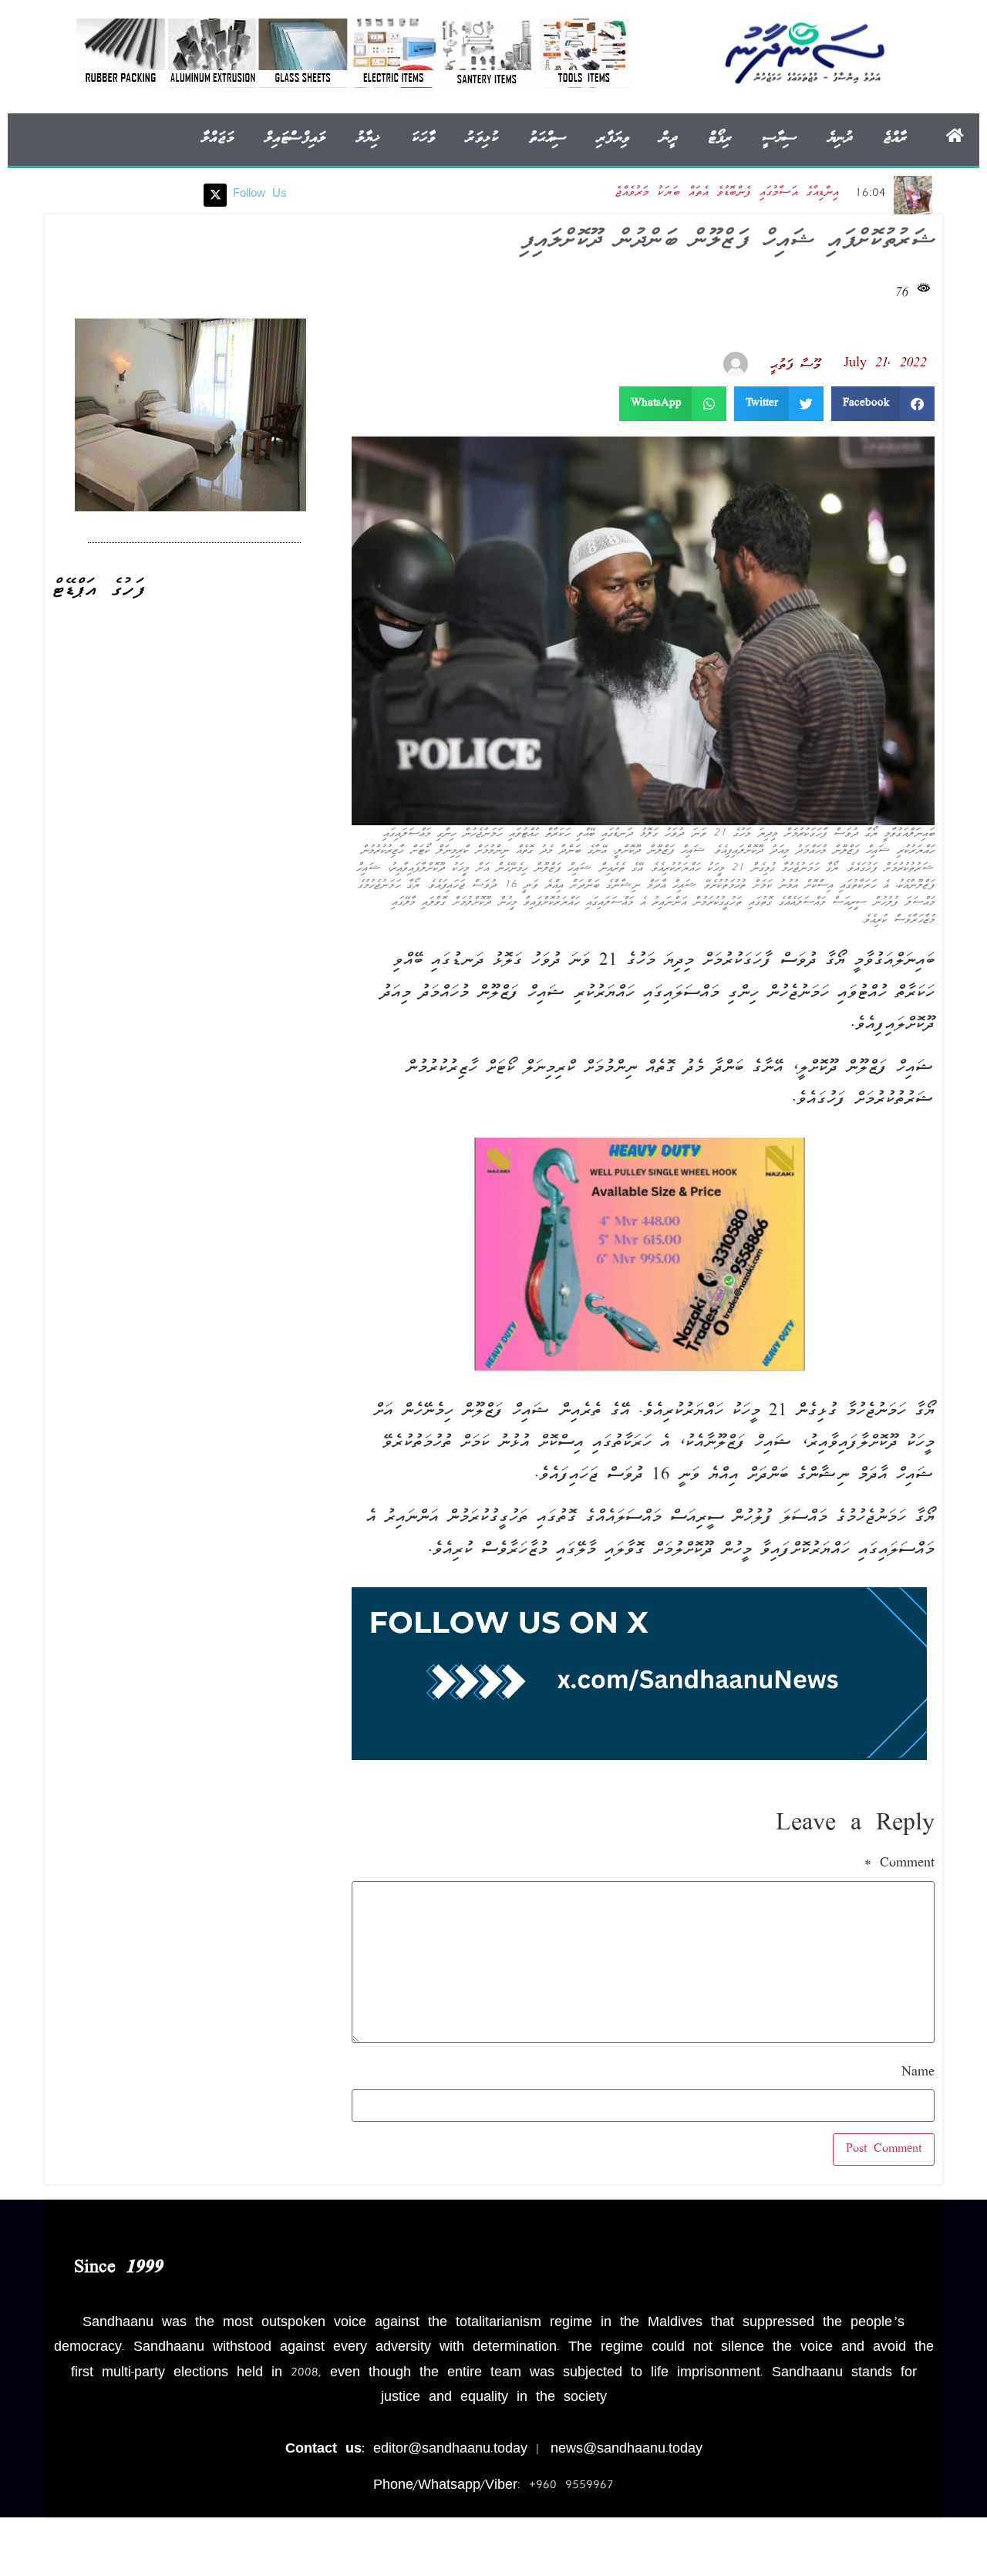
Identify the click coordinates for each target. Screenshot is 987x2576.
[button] (883, 404)
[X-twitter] (215, 195)
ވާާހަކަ (423, 138)
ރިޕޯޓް (720, 138)
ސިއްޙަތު (547, 138)
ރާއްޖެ (895, 138)
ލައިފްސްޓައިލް (295, 138)
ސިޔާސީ (780, 138)
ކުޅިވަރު (482, 138)
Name (918, 2073)
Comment (899, 1864)
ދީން (669, 138)
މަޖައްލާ (217, 138)
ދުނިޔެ (840, 138)
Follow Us (260, 194)
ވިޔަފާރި (613, 138)
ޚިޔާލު (368, 138)
